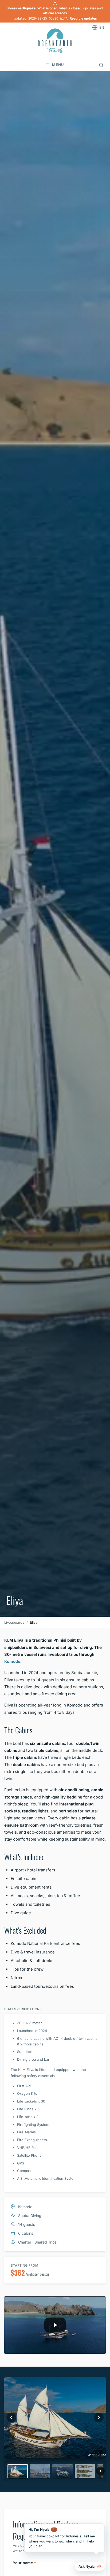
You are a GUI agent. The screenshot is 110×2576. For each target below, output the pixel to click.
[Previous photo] (11, 2418)
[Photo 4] (85, 2471)
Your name (24, 2563)
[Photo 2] (40, 2471)
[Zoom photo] (55, 2418)
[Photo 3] (62, 2471)
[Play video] (55, 2325)
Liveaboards (14, 1622)
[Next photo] (99, 2418)
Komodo (12, 1661)
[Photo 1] (18, 2471)
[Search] (101, 65)
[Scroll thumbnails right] (100, 2471)
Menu (58, 65)
